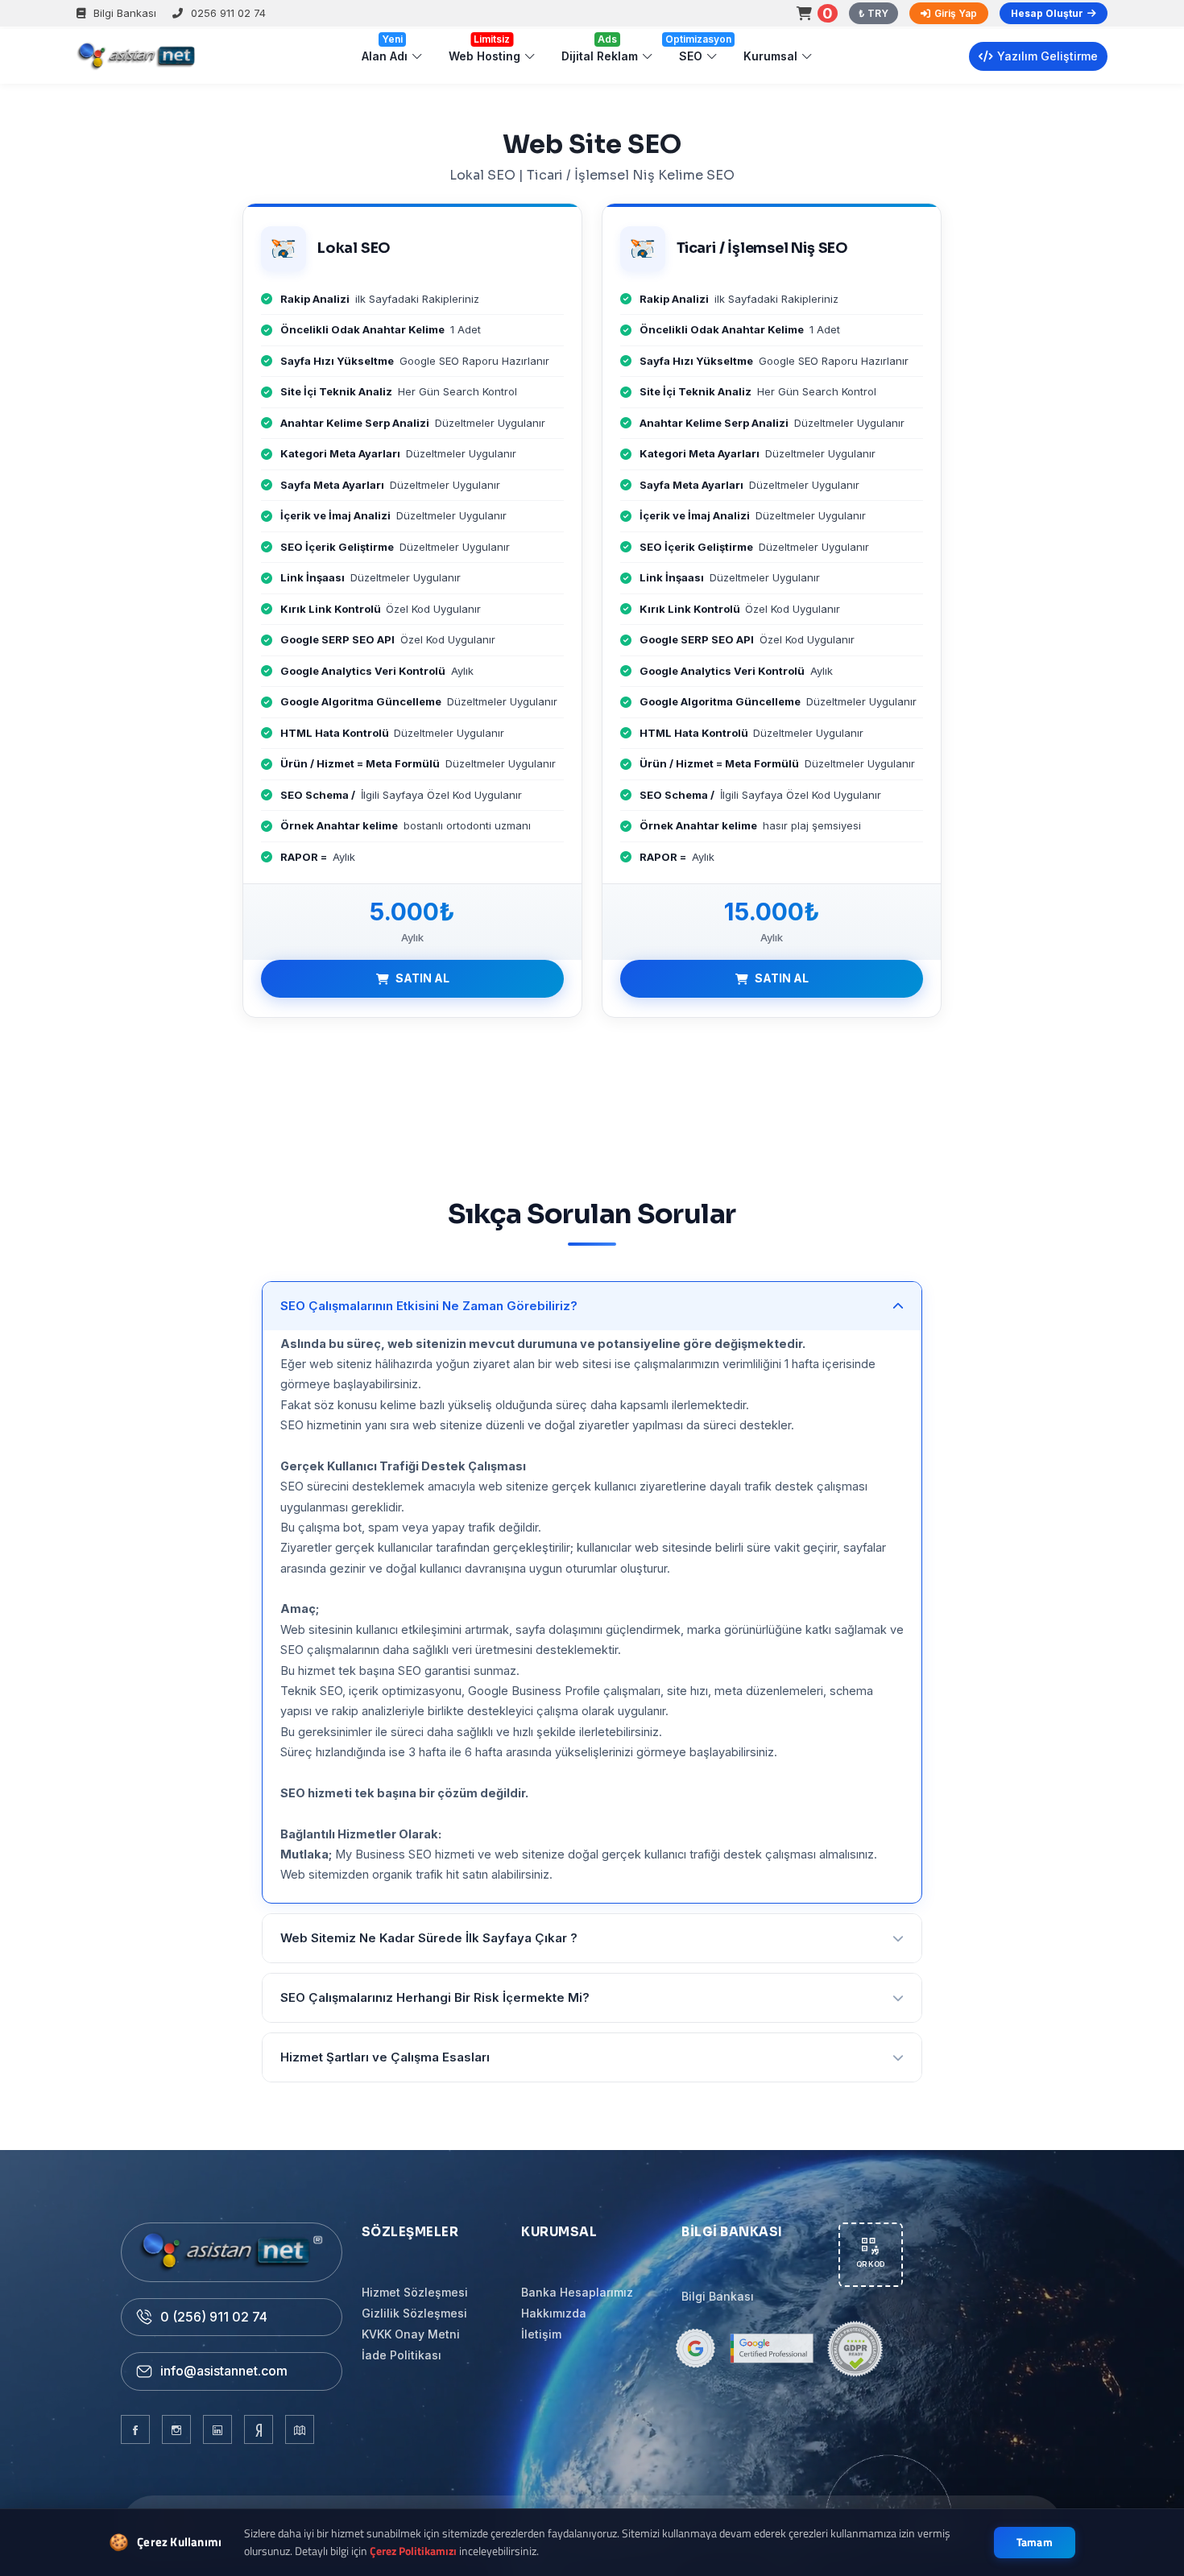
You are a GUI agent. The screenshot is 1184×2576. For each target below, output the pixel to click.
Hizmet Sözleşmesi (415, 2292)
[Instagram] (176, 2429)
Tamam (1035, 2542)
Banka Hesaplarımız (577, 2292)
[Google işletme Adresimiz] (300, 2429)
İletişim (541, 2334)
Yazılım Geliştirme (1047, 56)
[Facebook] (135, 2429)
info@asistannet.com (224, 2371)
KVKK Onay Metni (411, 2334)
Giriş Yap (956, 13)
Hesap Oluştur (1047, 13)
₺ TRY (874, 13)
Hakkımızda (554, 2313)
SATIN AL (422, 978)
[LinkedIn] (217, 2429)
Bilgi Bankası (125, 13)
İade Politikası (402, 2355)
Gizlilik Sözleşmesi (414, 2313)
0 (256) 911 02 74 (214, 2317)
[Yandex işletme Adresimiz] (259, 2429)
